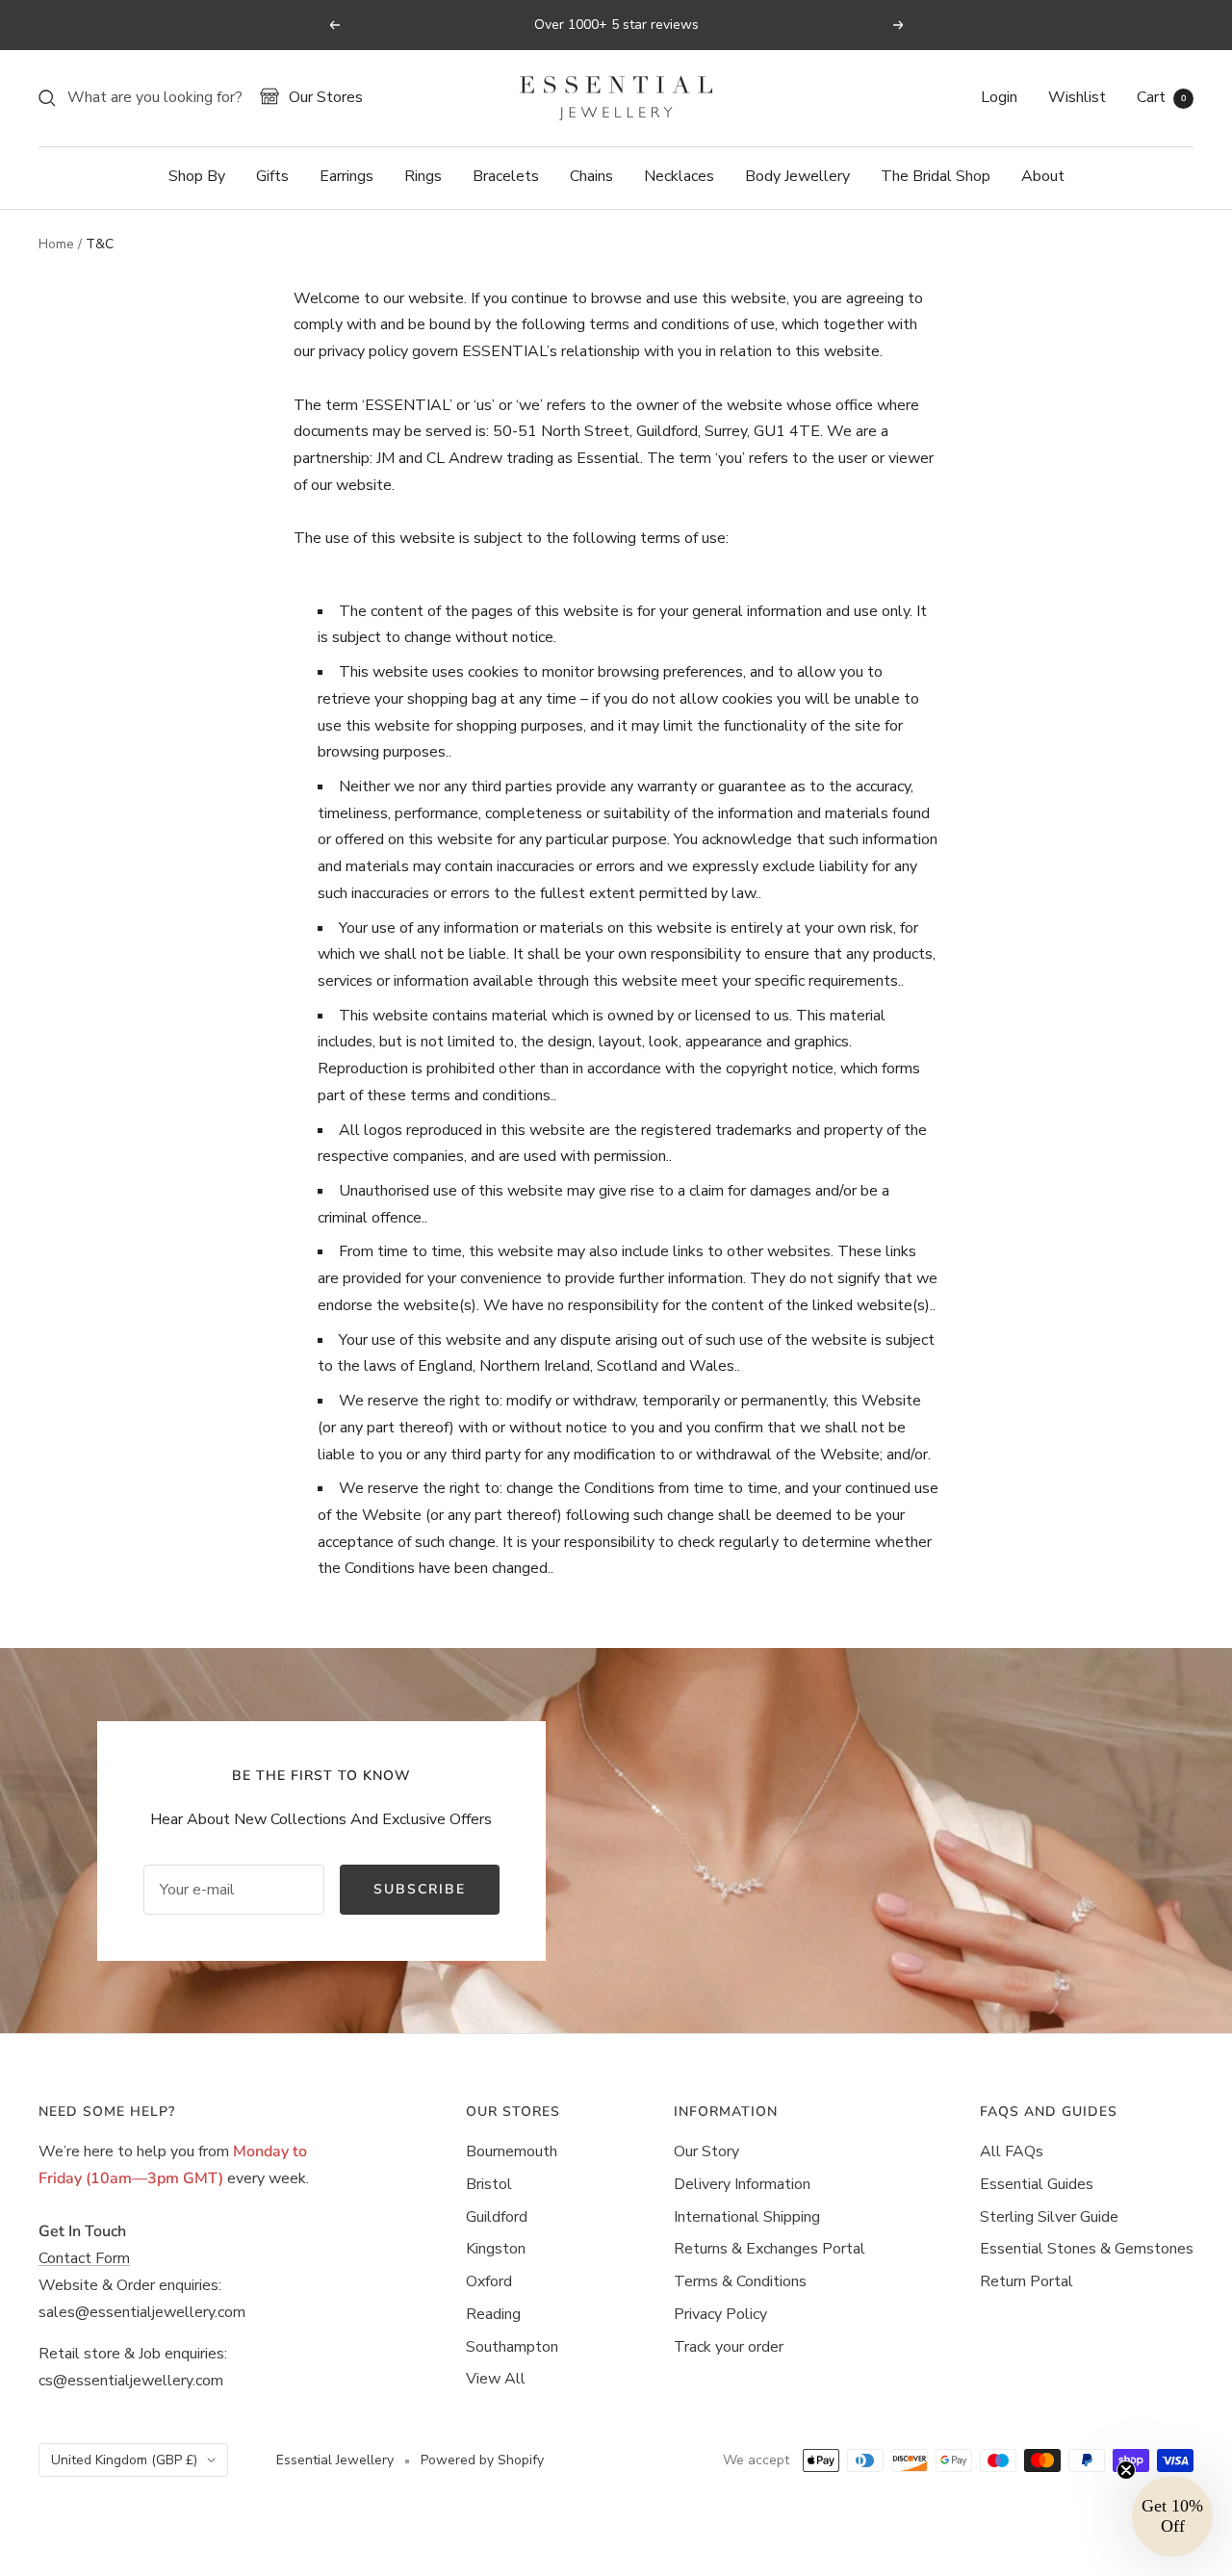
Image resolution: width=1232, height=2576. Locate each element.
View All (496, 2379)
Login (999, 97)
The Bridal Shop (936, 176)
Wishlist (1077, 97)
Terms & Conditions (740, 2281)
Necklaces (679, 176)
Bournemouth (512, 2151)
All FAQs (1012, 2151)
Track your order (729, 2347)
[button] (1172, 2516)
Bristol (489, 2184)
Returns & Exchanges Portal (770, 2249)
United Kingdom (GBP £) (124, 2460)
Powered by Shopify (482, 2460)
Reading (493, 2314)
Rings (423, 176)
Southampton (512, 2347)
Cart (1161, 97)
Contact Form (84, 2258)
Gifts (272, 176)
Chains (591, 176)
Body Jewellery (797, 176)
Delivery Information (742, 2184)
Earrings (346, 176)
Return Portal (1027, 2281)
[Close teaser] (1126, 2470)
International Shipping (747, 2217)
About (1043, 176)
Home (56, 244)
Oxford (489, 2281)
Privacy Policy (720, 2314)
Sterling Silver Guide (1049, 2217)
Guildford (497, 2217)
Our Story (706, 2151)
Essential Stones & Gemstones (1087, 2249)
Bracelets (506, 176)
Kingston (496, 2249)
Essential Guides (1037, 2184)
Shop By (197, 176)
